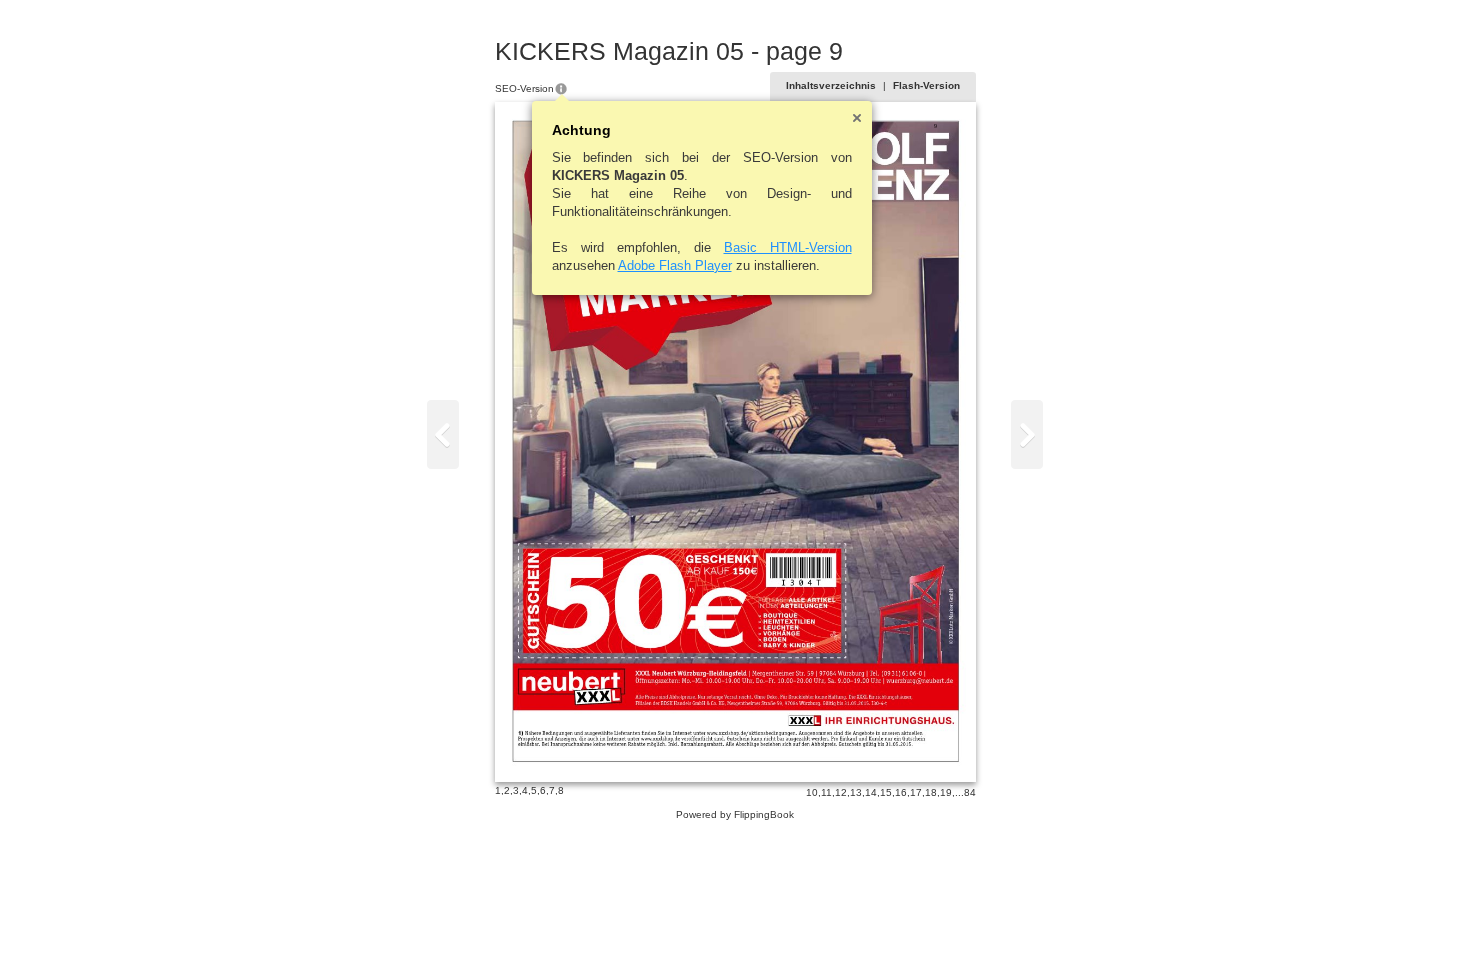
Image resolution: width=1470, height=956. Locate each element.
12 (841, 792)
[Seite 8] (443, 434)
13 (856, 792)
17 (916, 792)
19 (946, 792)
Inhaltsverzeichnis (831, 85)
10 (812, 792)
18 (931, 792)
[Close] (857, 118)
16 (901, 792)
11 (826, 792)
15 (886, 792)
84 (970, 792)
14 (871, 792)
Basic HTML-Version (788, 247)
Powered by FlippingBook (735, 814)
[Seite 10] (1027, 434)
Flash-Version (926, 85)
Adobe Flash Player (675, 265)
